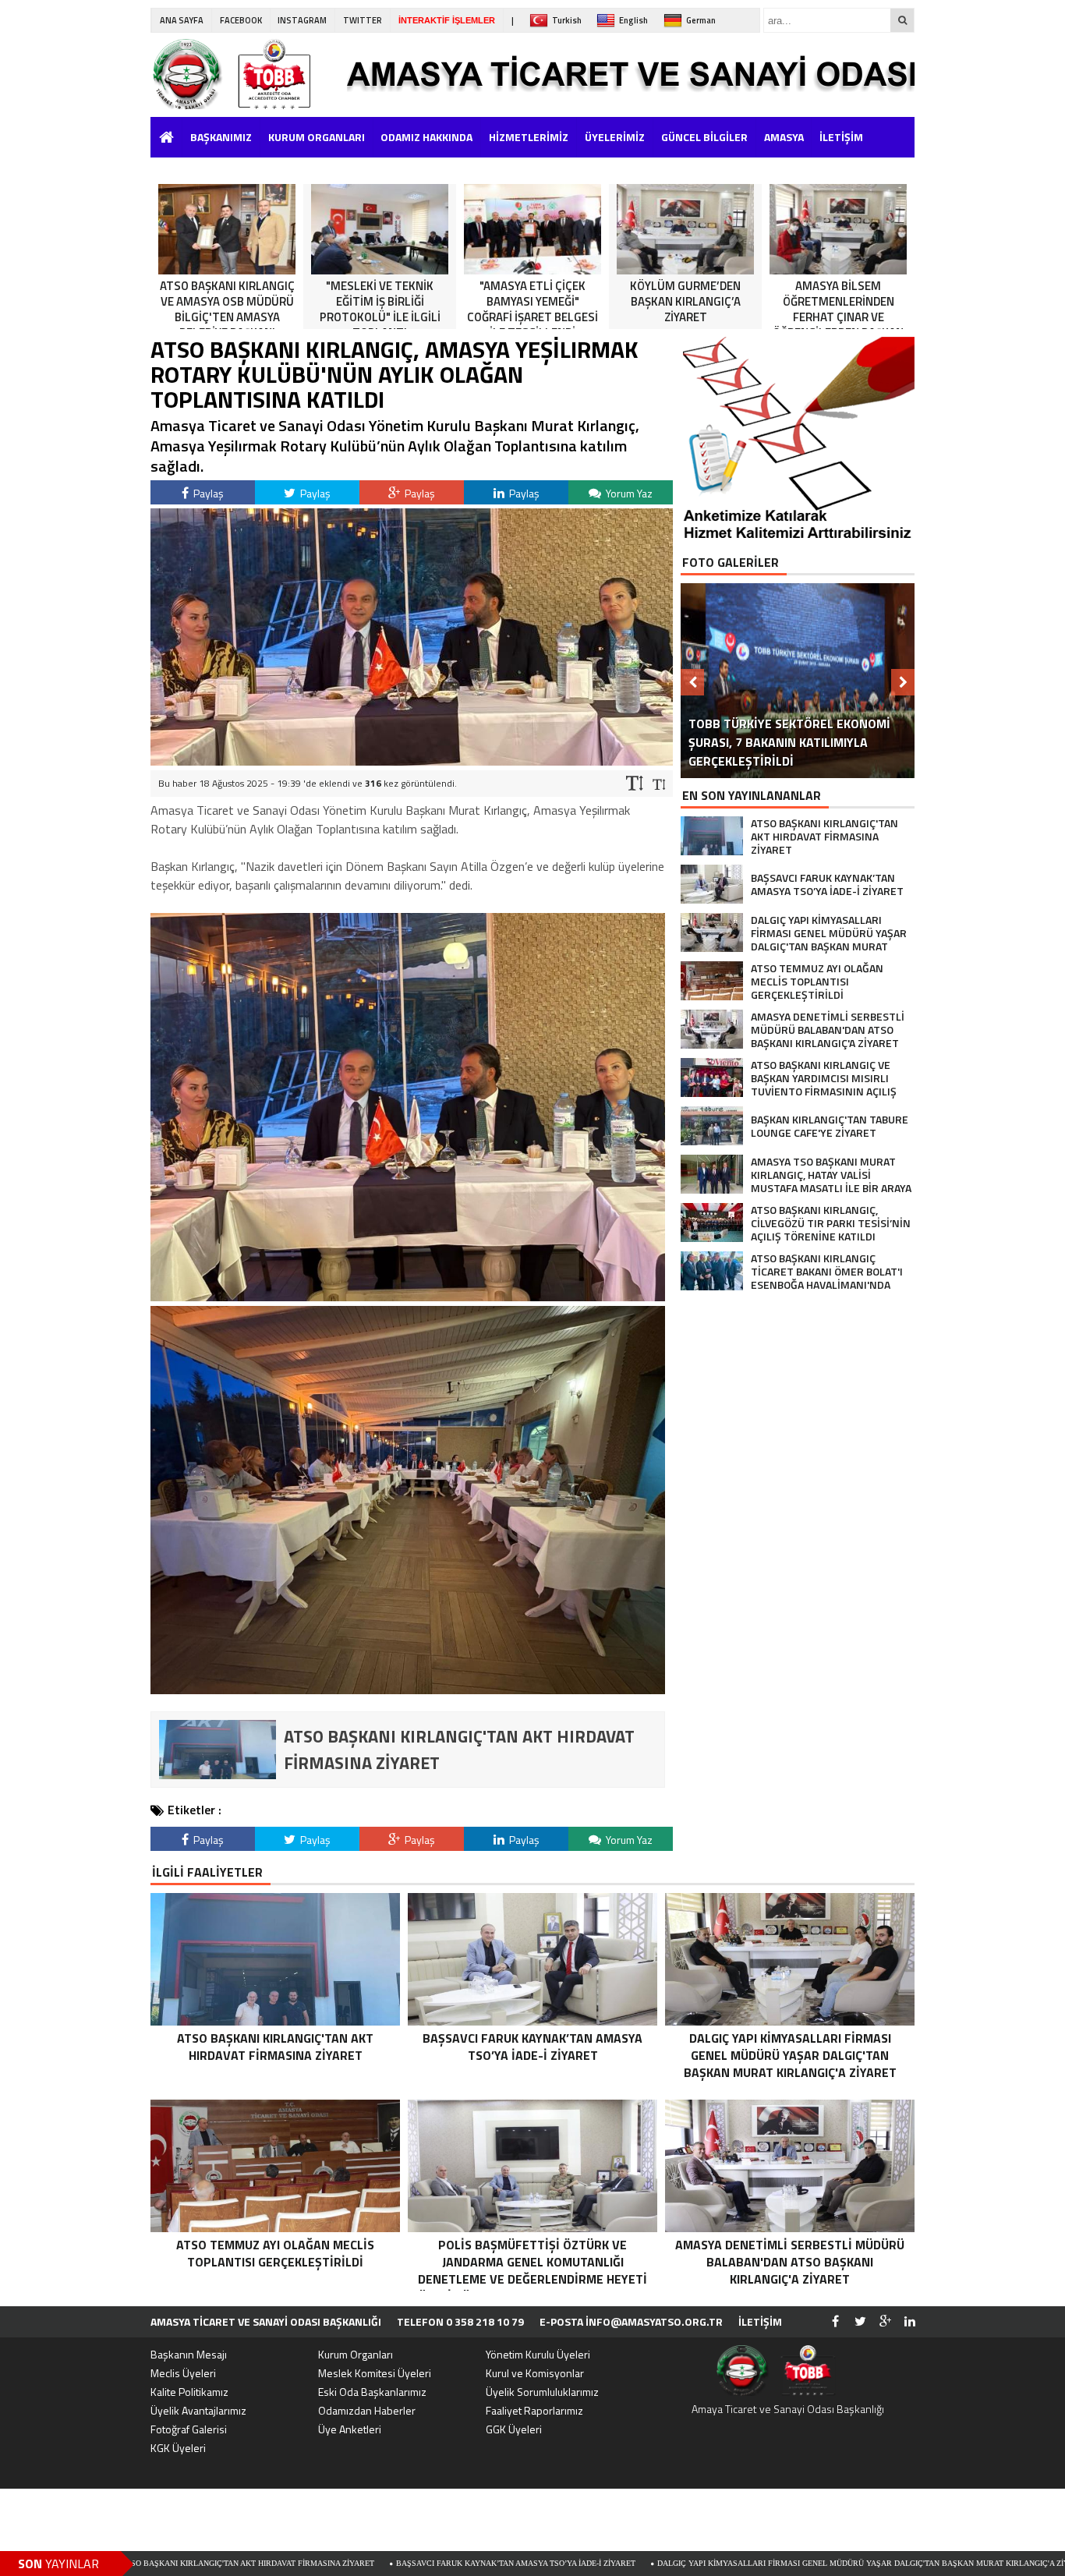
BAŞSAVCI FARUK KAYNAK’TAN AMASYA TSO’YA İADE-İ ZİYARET (378, 2563)
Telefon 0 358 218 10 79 (460, 2321)
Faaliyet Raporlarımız (534, 2410)
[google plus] (885, 2322)
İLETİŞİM (841, 137)
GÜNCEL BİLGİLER (704, 137)
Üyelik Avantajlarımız (198, 2410)
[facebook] (835, 2322)
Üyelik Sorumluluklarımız (542, 2392)
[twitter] (860, 2322)
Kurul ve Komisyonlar (535, 2373)
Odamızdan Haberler (367, 2410)
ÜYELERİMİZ (615, 137)
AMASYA (784, 137)
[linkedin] (910, 2322)
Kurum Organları (356, 2354)
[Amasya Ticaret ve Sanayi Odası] (248, 74)
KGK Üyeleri (178, 2448)
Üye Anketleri (350, 2429)
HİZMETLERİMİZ (529, 137)
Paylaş (207, 493)
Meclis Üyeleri (183, 2373)
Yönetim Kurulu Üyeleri (538, 2354)
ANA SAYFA (182, 20)
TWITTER (363, 20)
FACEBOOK (241, 20)
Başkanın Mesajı (189, 2354)
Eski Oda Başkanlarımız (372, 2392)
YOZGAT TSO (186, 167)
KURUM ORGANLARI (317, 137)
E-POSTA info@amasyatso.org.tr (631, 2321)
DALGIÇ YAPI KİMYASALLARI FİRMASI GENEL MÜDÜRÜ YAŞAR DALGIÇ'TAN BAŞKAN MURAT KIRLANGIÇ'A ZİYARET (735, 2563)
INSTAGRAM (302, 20)
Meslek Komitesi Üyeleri (375, 2373)
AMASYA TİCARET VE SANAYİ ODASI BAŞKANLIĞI (266, 2321)
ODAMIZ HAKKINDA (426, 137)
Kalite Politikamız (189, 2392)
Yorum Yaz (628, 493)
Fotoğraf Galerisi (189, 2429)
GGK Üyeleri (514, 2429)
